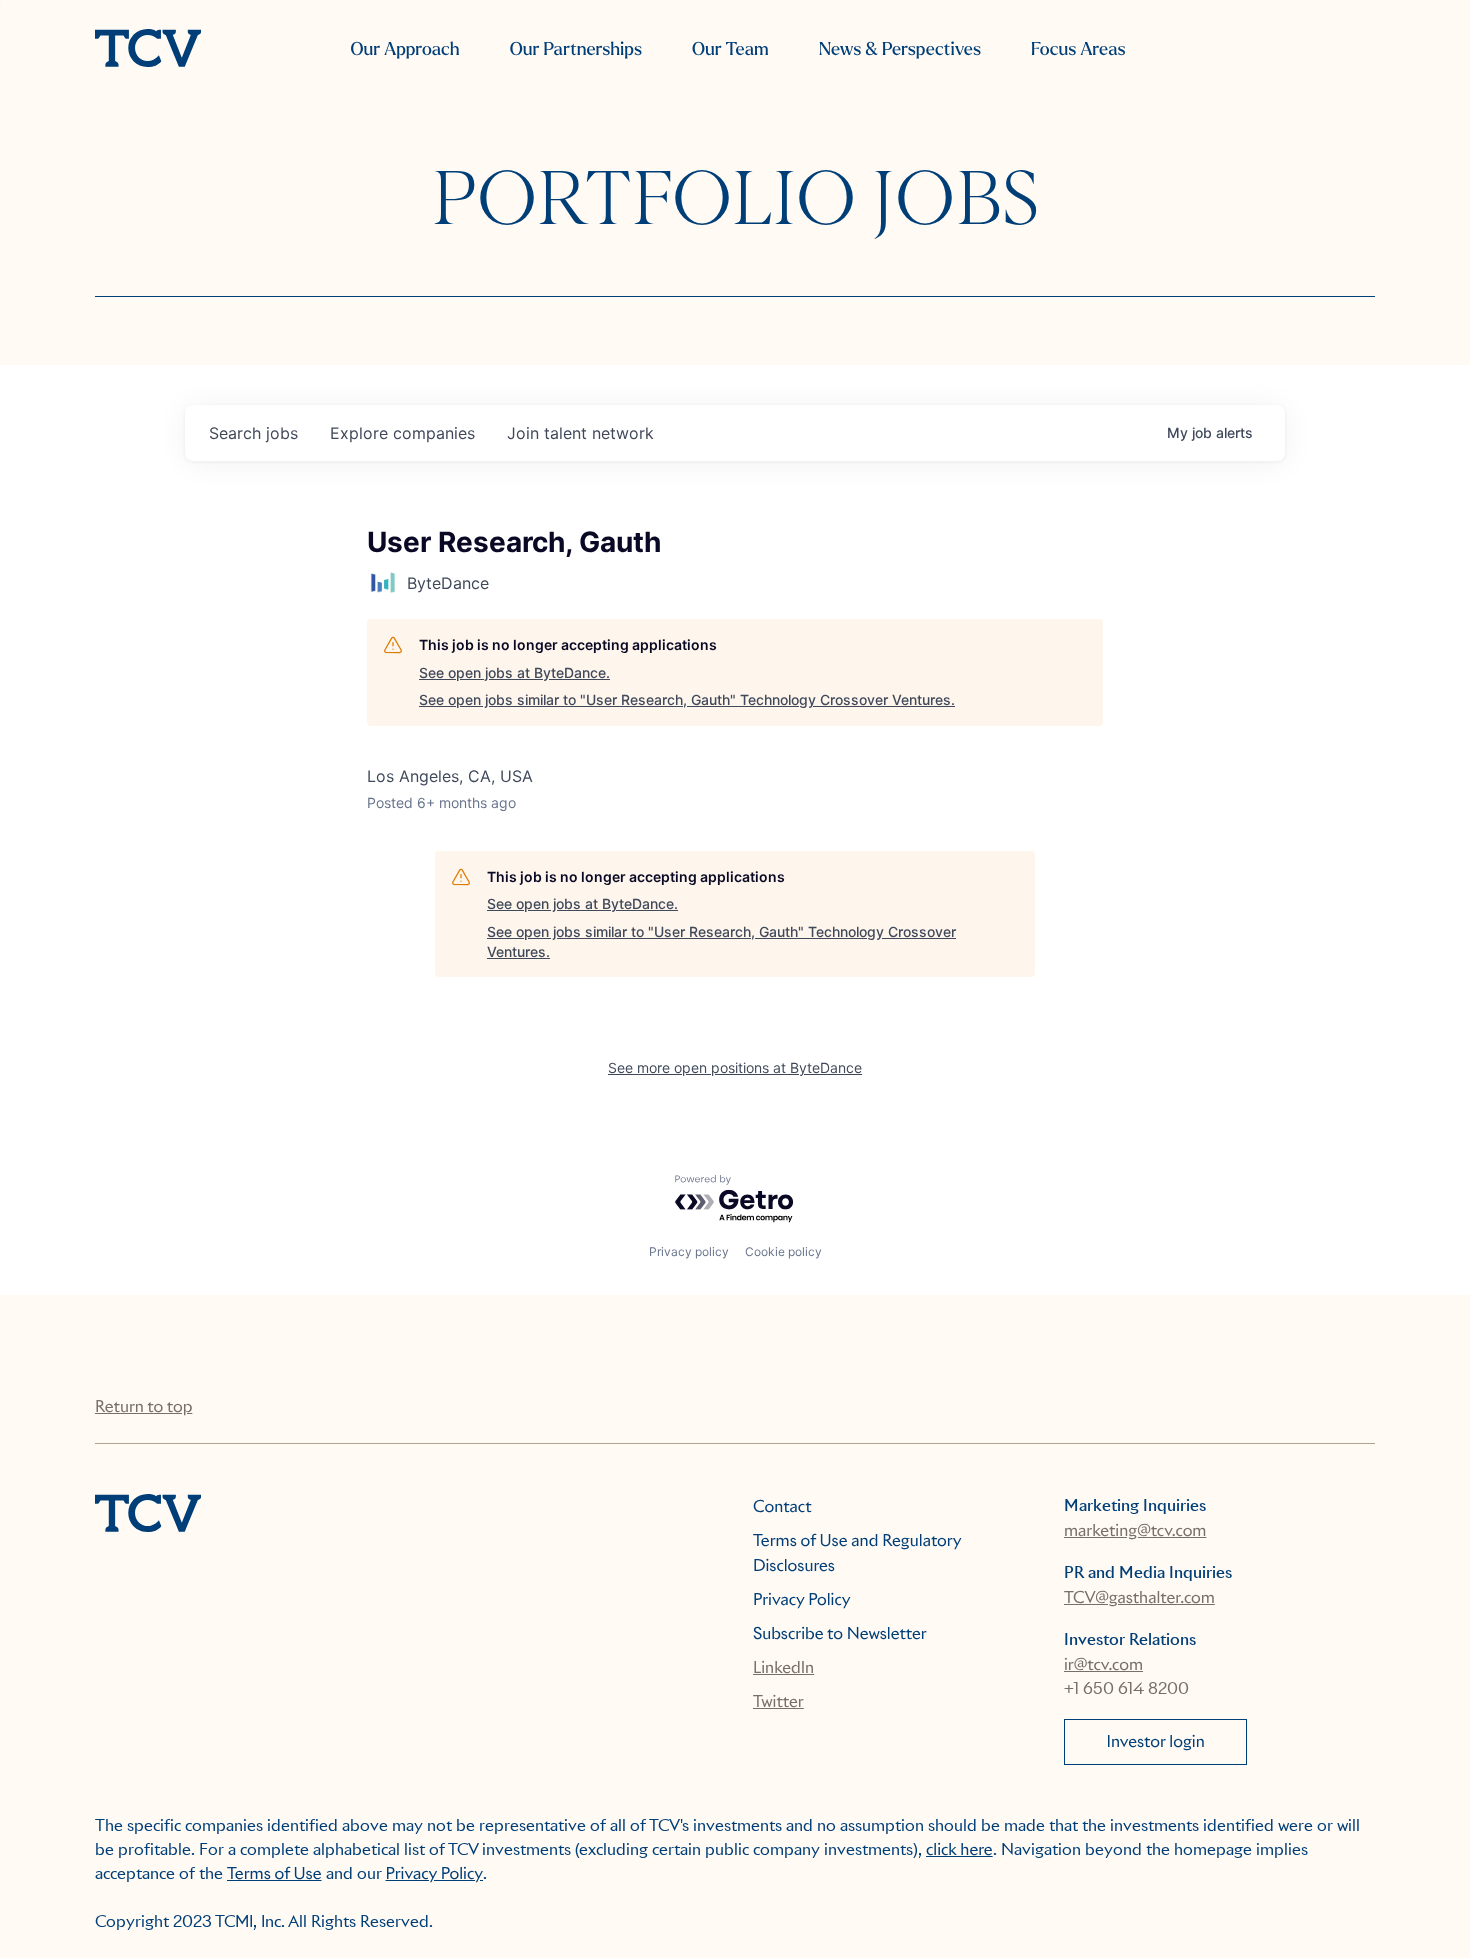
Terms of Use (274, 1873)
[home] (148, 50)
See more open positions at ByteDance (735, 1067)
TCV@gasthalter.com (1139, 1597)
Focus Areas (1078, 49)
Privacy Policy (802, 1599)
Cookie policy (783, 1251)
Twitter (778, 1701)
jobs (253, 433)
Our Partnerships (576, 49)
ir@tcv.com (1103, 1664)
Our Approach (404, 49)
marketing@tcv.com (1135, 1530)
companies (402, 433)
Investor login (1156, 1741)
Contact (782, 1506)
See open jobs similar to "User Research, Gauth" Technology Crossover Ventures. (687, 699)
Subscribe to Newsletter (840, 1633)
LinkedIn (783, 1667)
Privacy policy (689, 1251)
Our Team (730, 49)
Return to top (143, 1406)
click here (959, 1849)
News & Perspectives (900, 49)
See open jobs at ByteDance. (514, 672)
